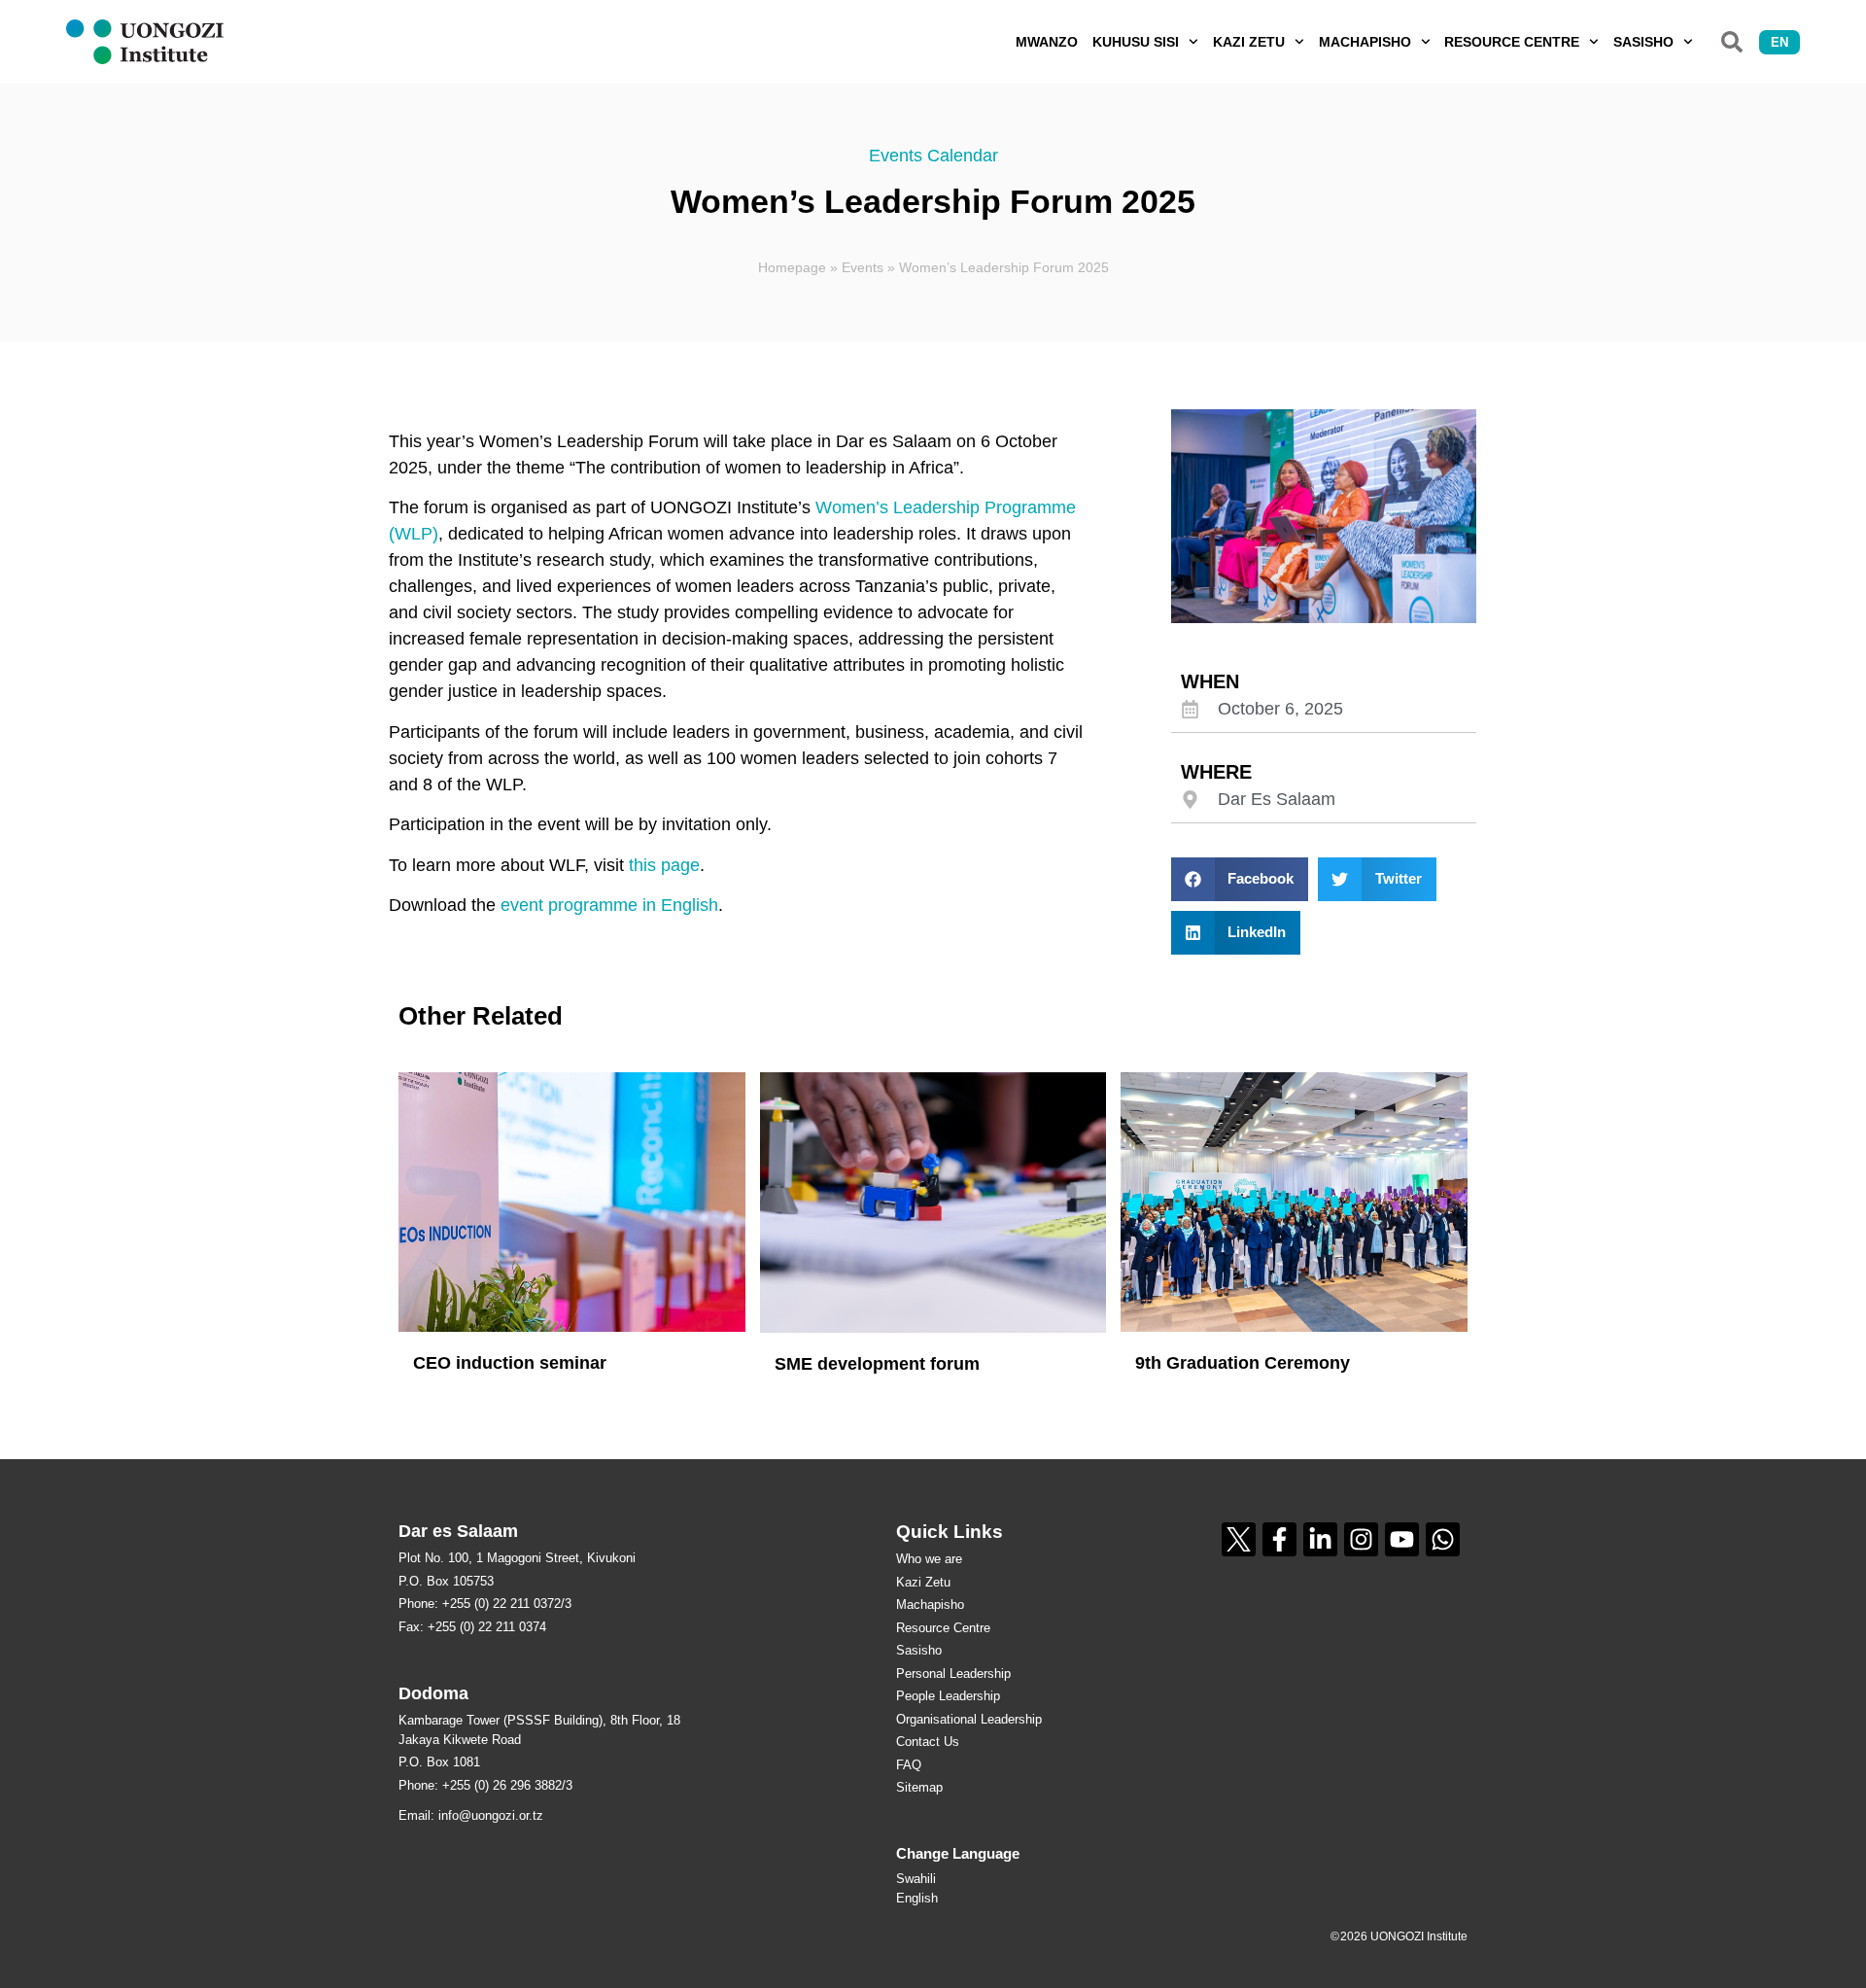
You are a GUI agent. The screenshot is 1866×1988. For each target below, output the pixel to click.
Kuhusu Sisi (1136, 42)
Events (863, 267)
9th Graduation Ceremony (1243, 1363)
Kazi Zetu (1249, 42)
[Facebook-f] (1279, 1539)
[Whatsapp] (1443, 1539)
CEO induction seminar (510, 1363)
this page (664, 865)
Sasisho (1643, 42)
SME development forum (877, 1364)
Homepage (792, 267)
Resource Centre (1512, 42)
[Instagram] (1361, 1539)
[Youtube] (1402, 1539)
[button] (1732, 42)
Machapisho (1365, 42)
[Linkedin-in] (1320, 1539)
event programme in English (609, 905)
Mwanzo (1047, 42)
